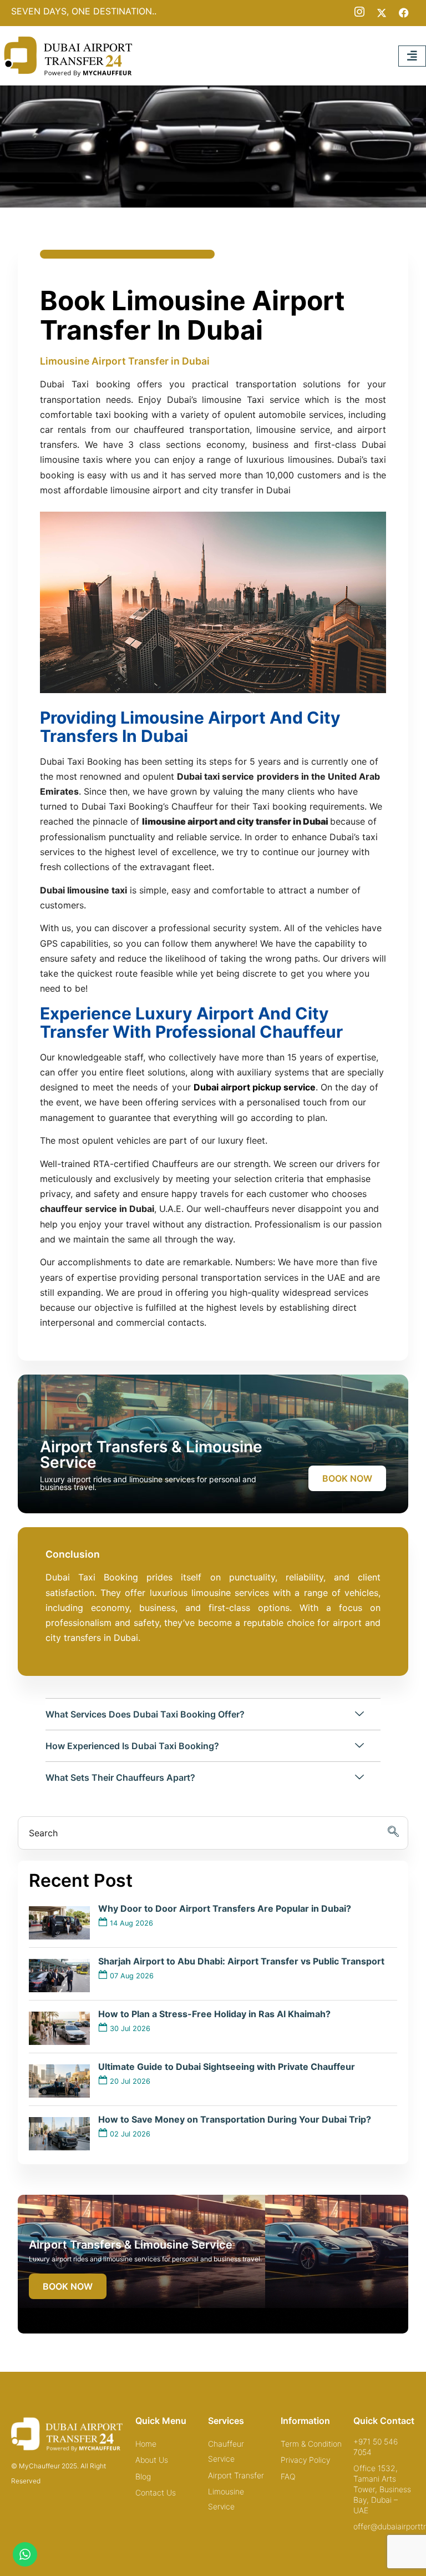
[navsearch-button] (213, 1833)
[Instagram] (359, 12)
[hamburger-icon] (412, 56)
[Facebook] (404, 12)
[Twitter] (382, 12)
